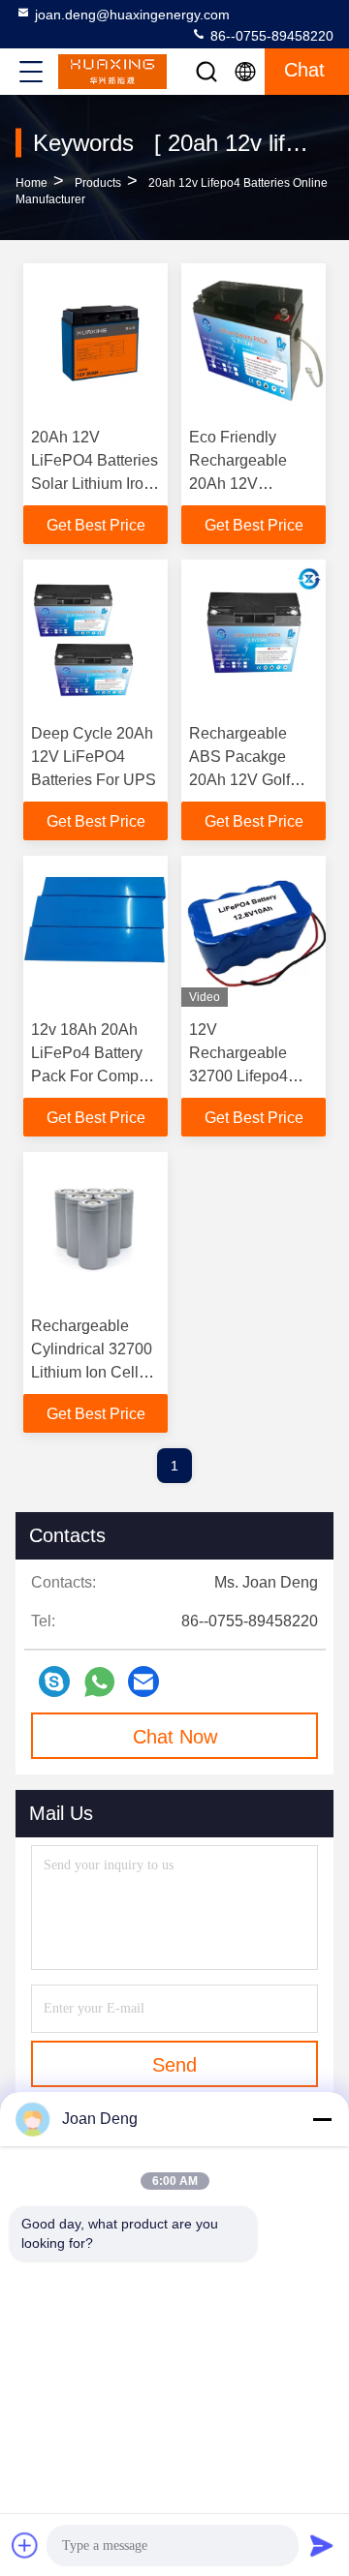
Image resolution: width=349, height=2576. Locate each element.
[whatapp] (99, 1682)
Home (32, 183)
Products (98, 183)
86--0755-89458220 (270, 36)
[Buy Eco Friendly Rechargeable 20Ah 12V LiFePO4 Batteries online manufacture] (254, 339)
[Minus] (322, 2119)
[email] (143, 1682)
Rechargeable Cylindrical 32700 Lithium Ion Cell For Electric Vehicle (92, 1372)
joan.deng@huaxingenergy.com (132, 15)
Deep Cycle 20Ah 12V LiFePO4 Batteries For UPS (94, 757)
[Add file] (25, 2545)
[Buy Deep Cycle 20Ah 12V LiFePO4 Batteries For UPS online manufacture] (95, 635)
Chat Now (175, 1737)
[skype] (54, 1682)
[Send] (322, 2545)
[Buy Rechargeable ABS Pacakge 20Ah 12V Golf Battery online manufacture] (254, 635)
